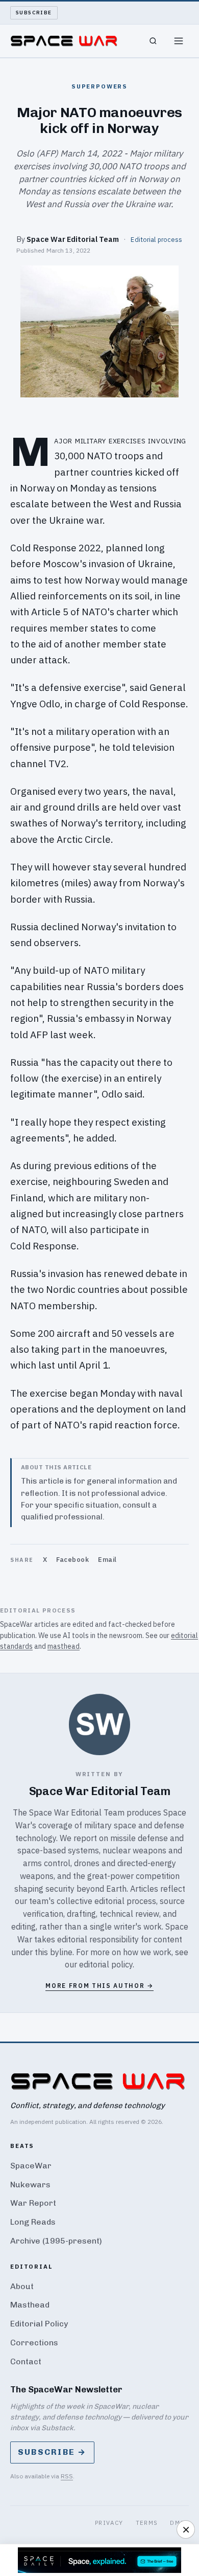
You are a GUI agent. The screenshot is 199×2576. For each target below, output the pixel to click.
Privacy (109, 2523)
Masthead (30, 2305)
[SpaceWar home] (64, 41)
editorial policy (106, 1964)
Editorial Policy (39, 2324)
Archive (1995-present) (56, 2241)
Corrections (34, 2343)
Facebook (72, 1560)
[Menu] (179, 41)
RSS (67, 2476)
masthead (64, 1646)
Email (107, 1560)
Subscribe (34, 13)
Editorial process (156, 239)
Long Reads (33, 2222)
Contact (26, 2361)
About (22, 2286)
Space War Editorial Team (73, 239)
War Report (33, 2203)
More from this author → (99, 1986)
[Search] (153, 41)
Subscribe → (52, 2452)
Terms (147, 2523)
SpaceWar (31, 2166)
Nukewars (30, 2185)
